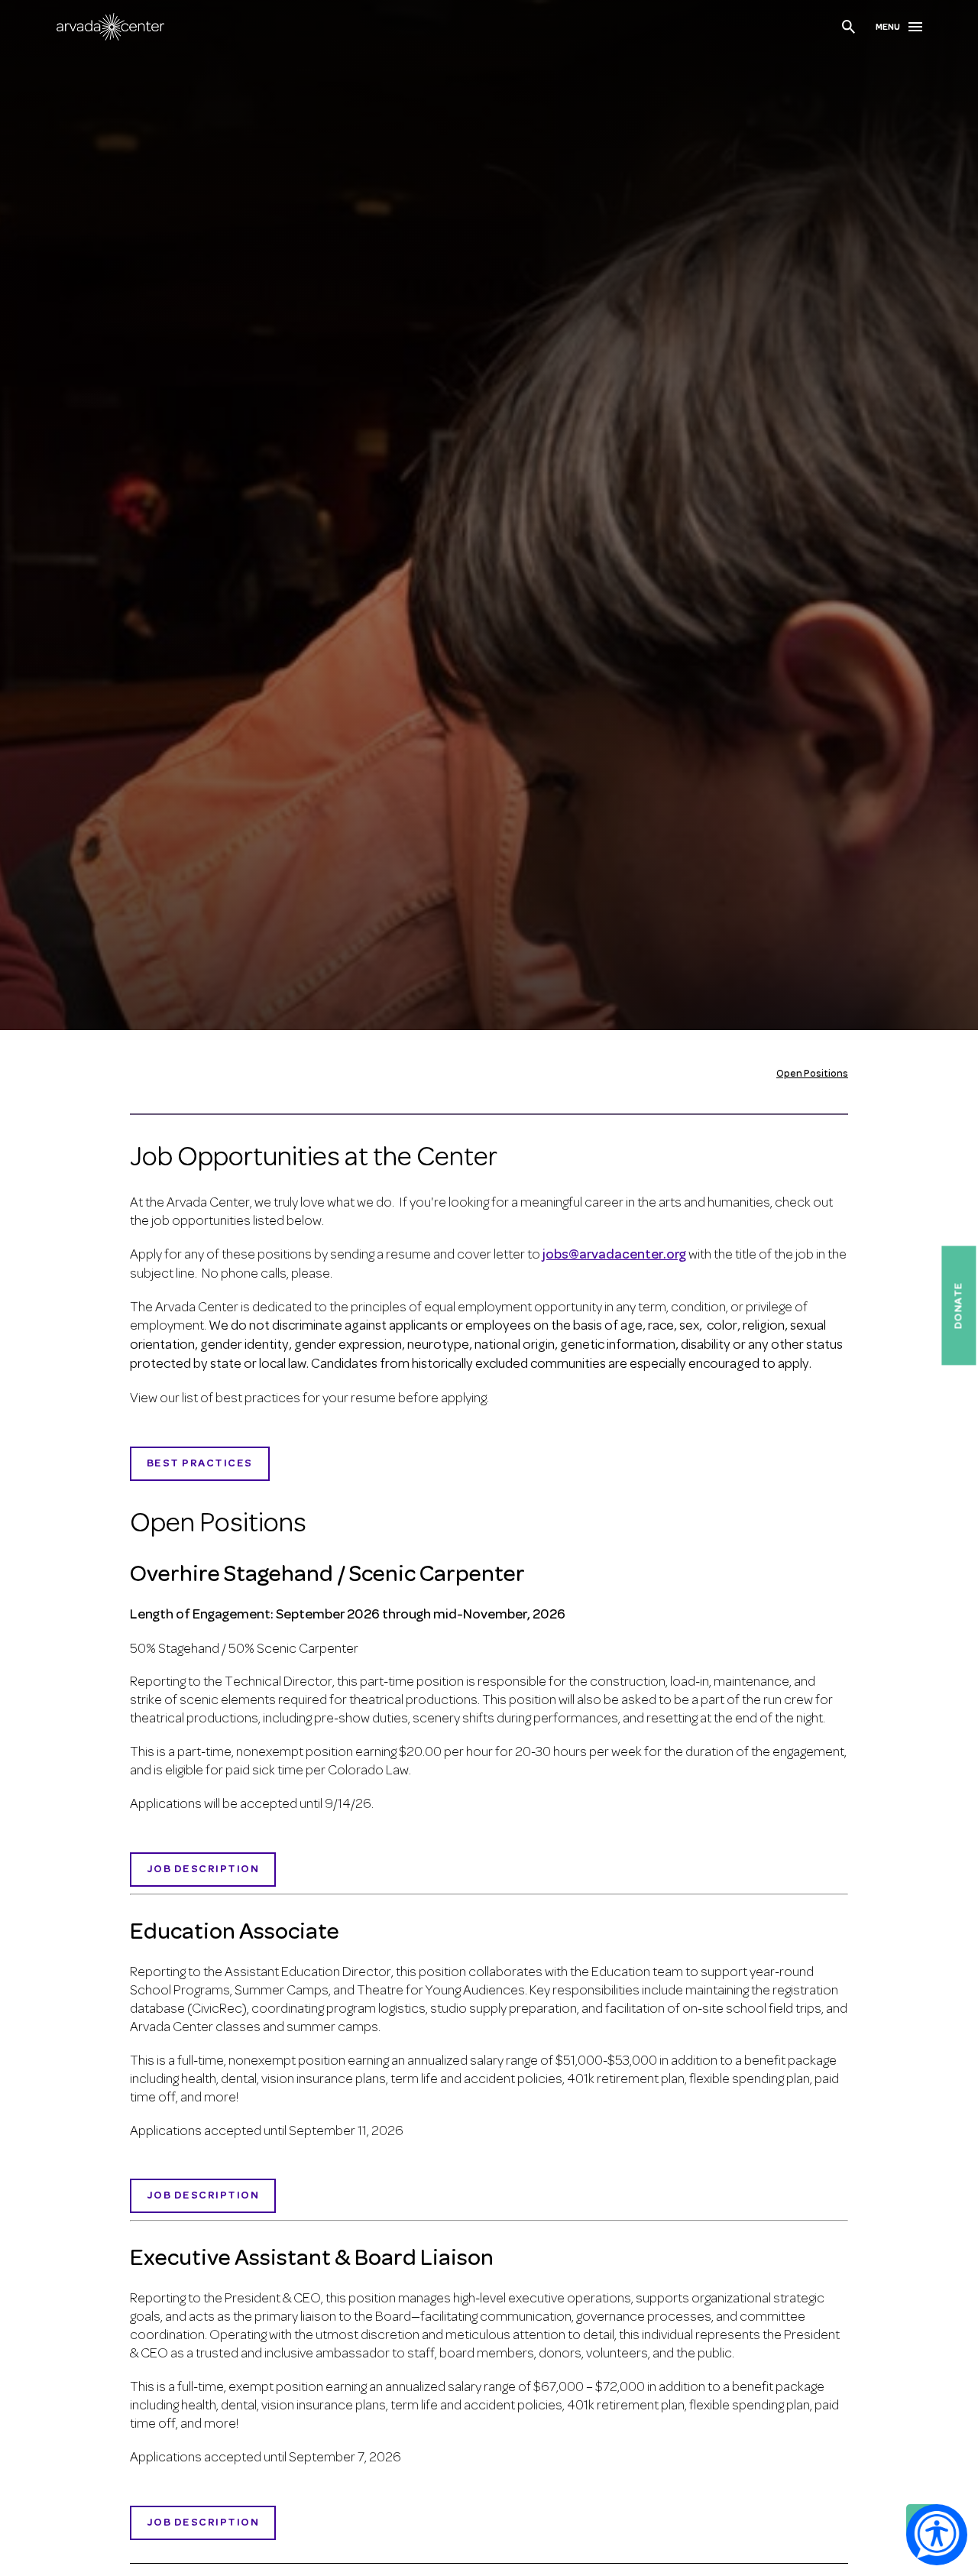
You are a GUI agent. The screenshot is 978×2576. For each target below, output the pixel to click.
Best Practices (200, 1464)
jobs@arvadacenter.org (614, 1256)
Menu (888, 28)
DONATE (959, 1305)
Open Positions (812, 1074)
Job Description (203, 2196)
